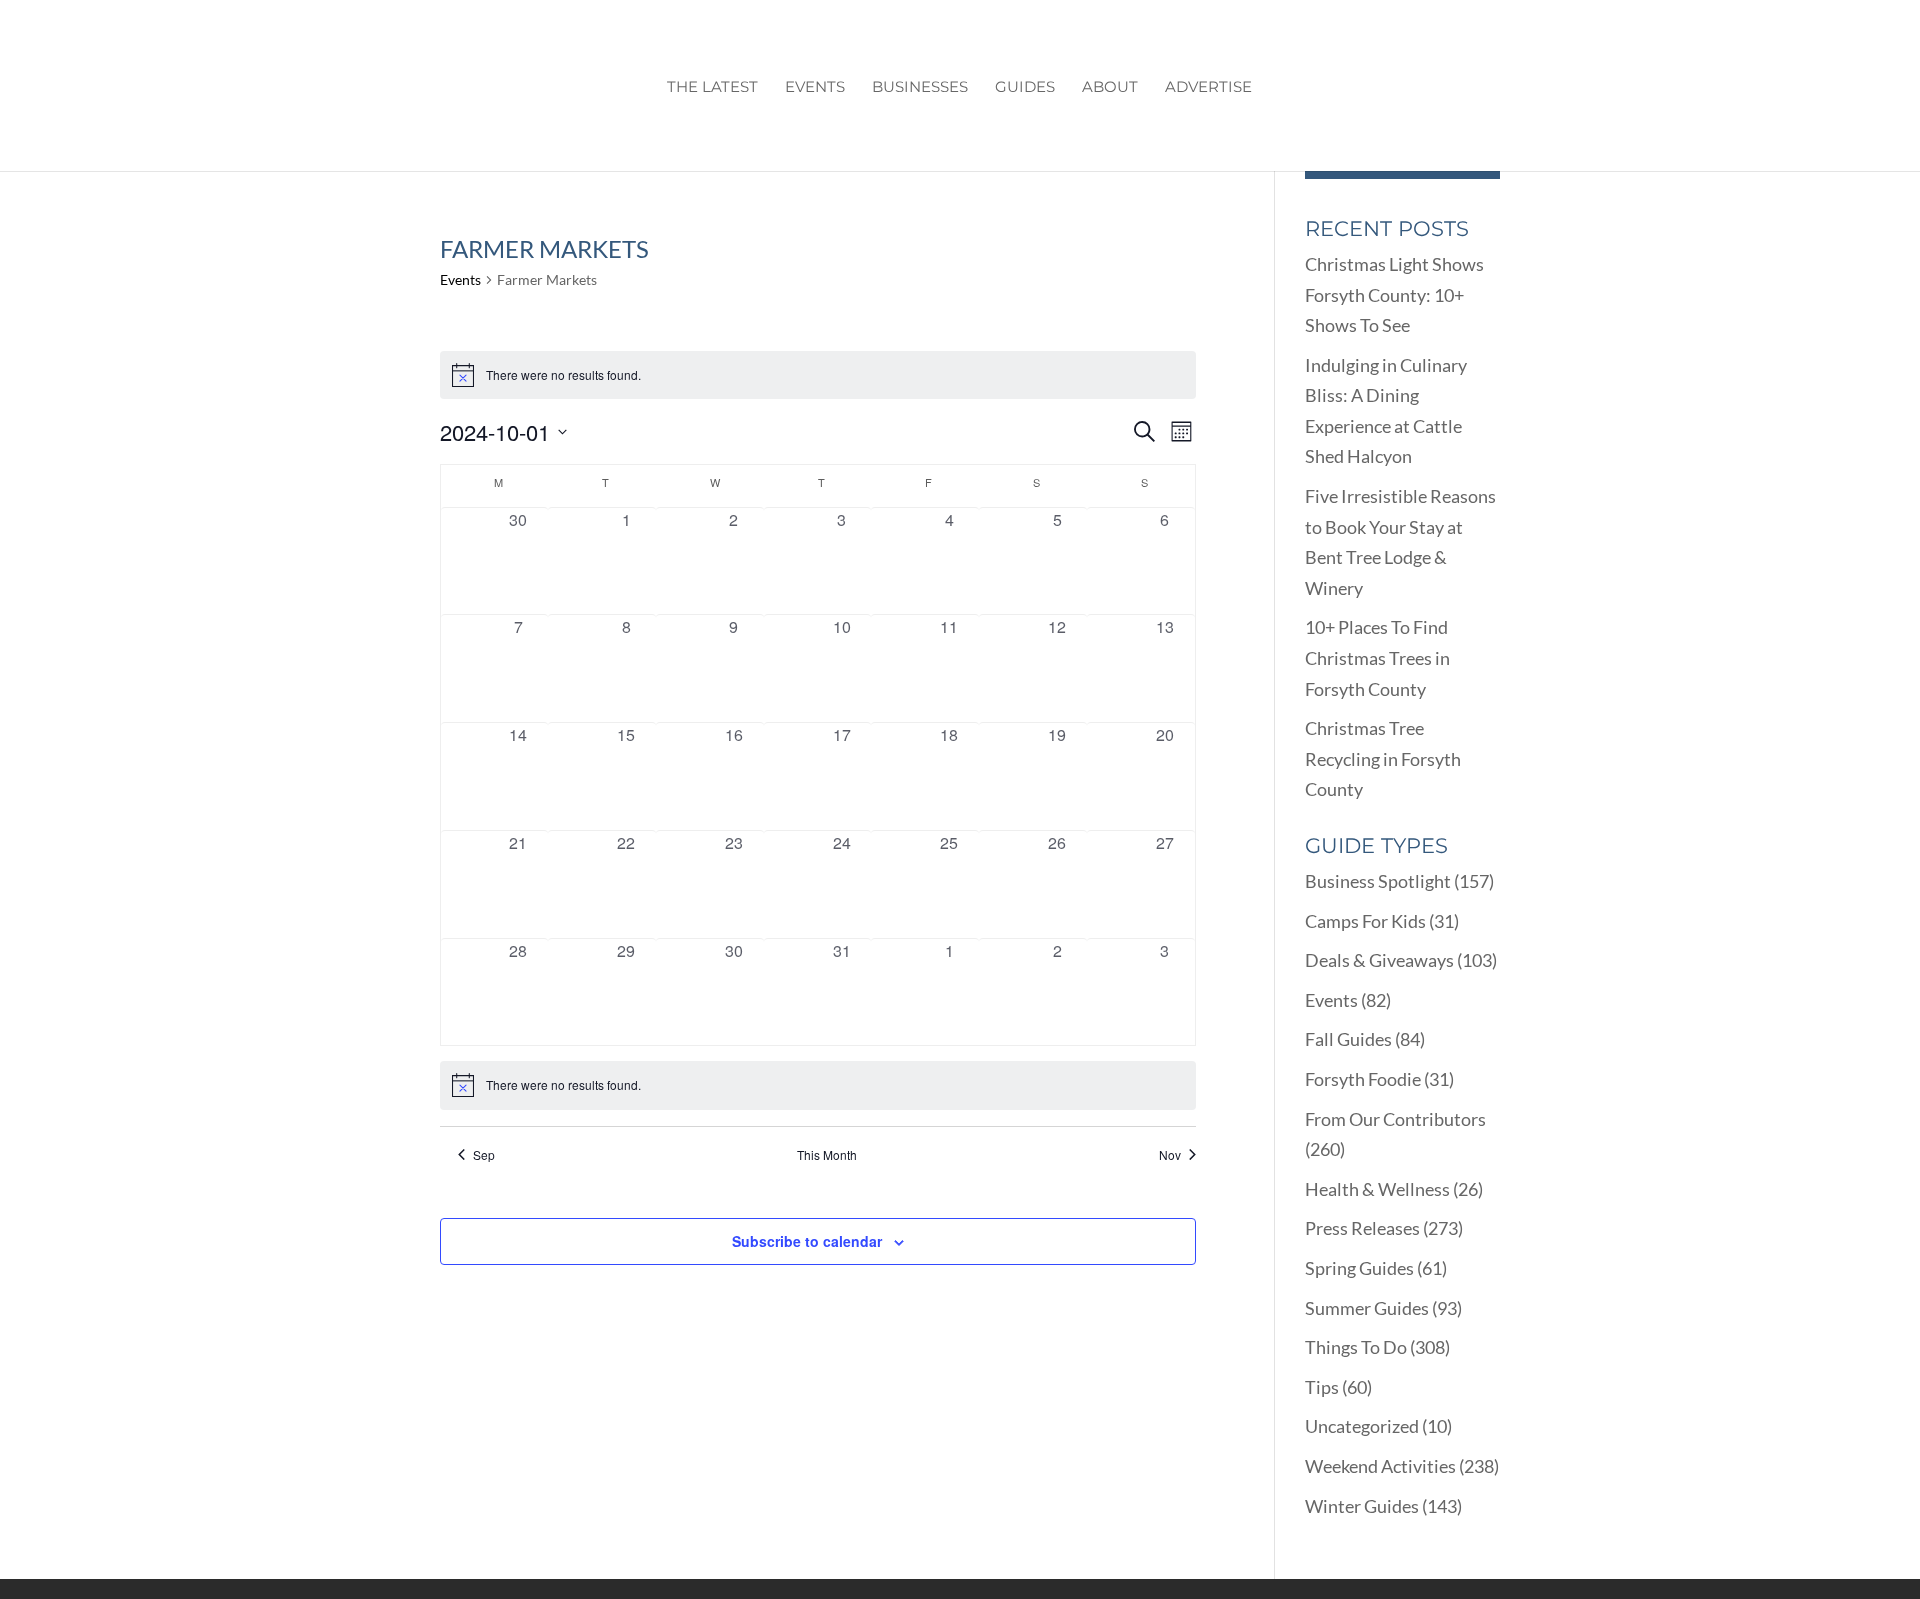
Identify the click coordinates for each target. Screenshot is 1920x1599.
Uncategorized (1362, 1426)
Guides (1025, 88)
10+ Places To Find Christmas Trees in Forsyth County (1377, 657)
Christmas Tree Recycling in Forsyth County (1383, 758)
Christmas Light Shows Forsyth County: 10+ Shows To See (1394, 294)
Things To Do (1356, 1347)
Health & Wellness (1377, 1189)
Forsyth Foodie (1363, 1079)
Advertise (1208, 88)
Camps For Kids (1365, 921)
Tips (1322, 1387)
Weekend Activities (1380, 1466)
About (1110, 88)
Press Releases (1362, 1228)
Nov (1170, 1155)
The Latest (712, 88)
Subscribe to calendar (807, 1241)
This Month (827, 1155)
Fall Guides (1348, 1039)
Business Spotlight (1378, 881)
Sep (484, 1155)
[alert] (818, 375)
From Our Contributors (1395, 1119)
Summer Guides (1367, 1308)
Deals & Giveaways (1379, 960)
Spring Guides (1359, 1268)
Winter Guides (1362, 1506)
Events (815, 88)
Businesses (920, 88)
